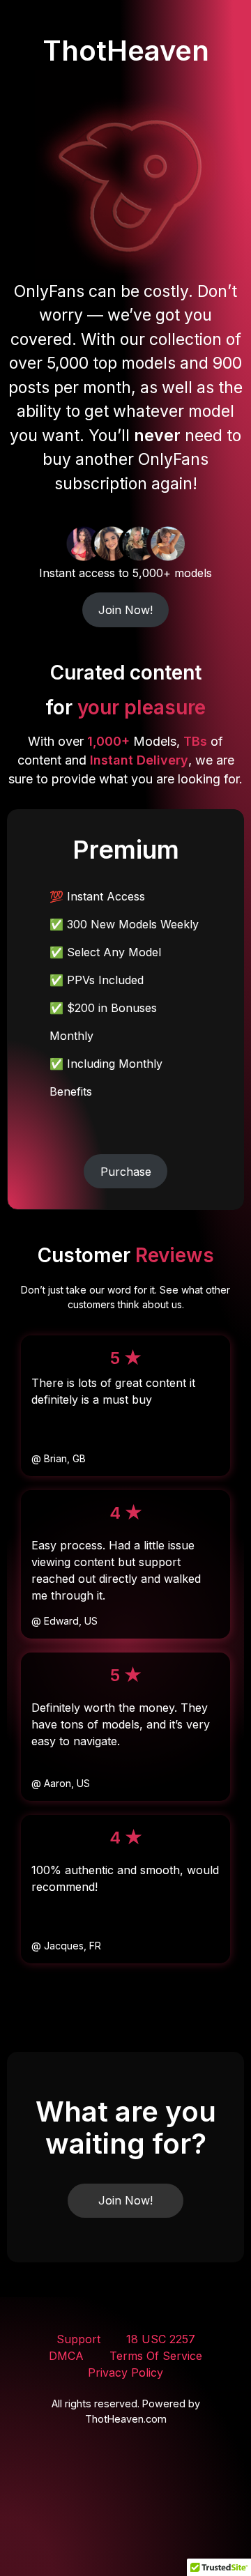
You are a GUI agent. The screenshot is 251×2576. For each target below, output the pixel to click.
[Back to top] (208, 2535)
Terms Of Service (156, 2356)
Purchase (126, 1172)
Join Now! (125, 610)
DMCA (66, 2356)
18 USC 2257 (161, 2339)
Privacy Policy (125, 2372)
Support (78, 2339)
